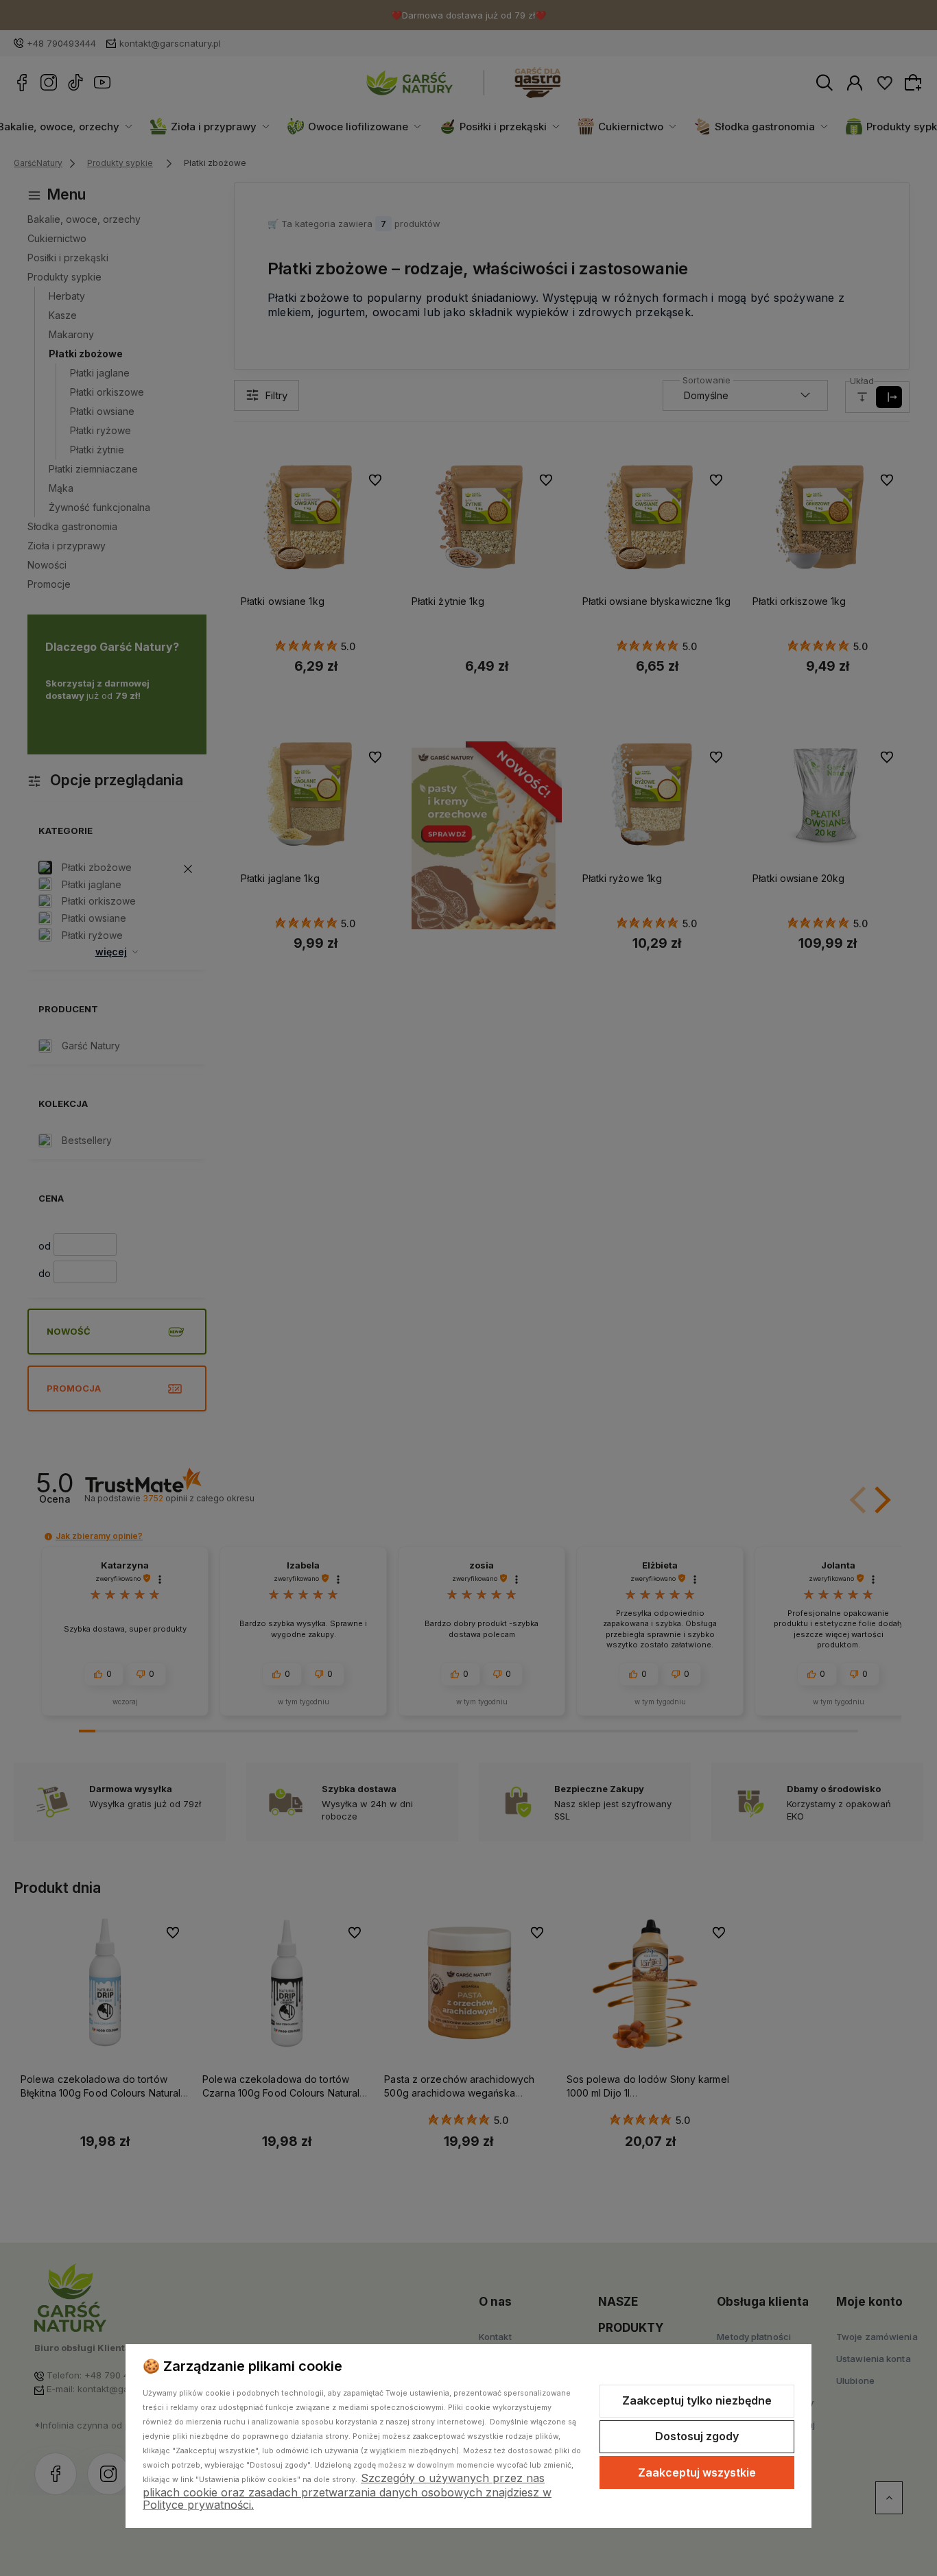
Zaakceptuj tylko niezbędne (697, 2400)
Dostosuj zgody (697, 2436)
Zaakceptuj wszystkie (697, 2472)
